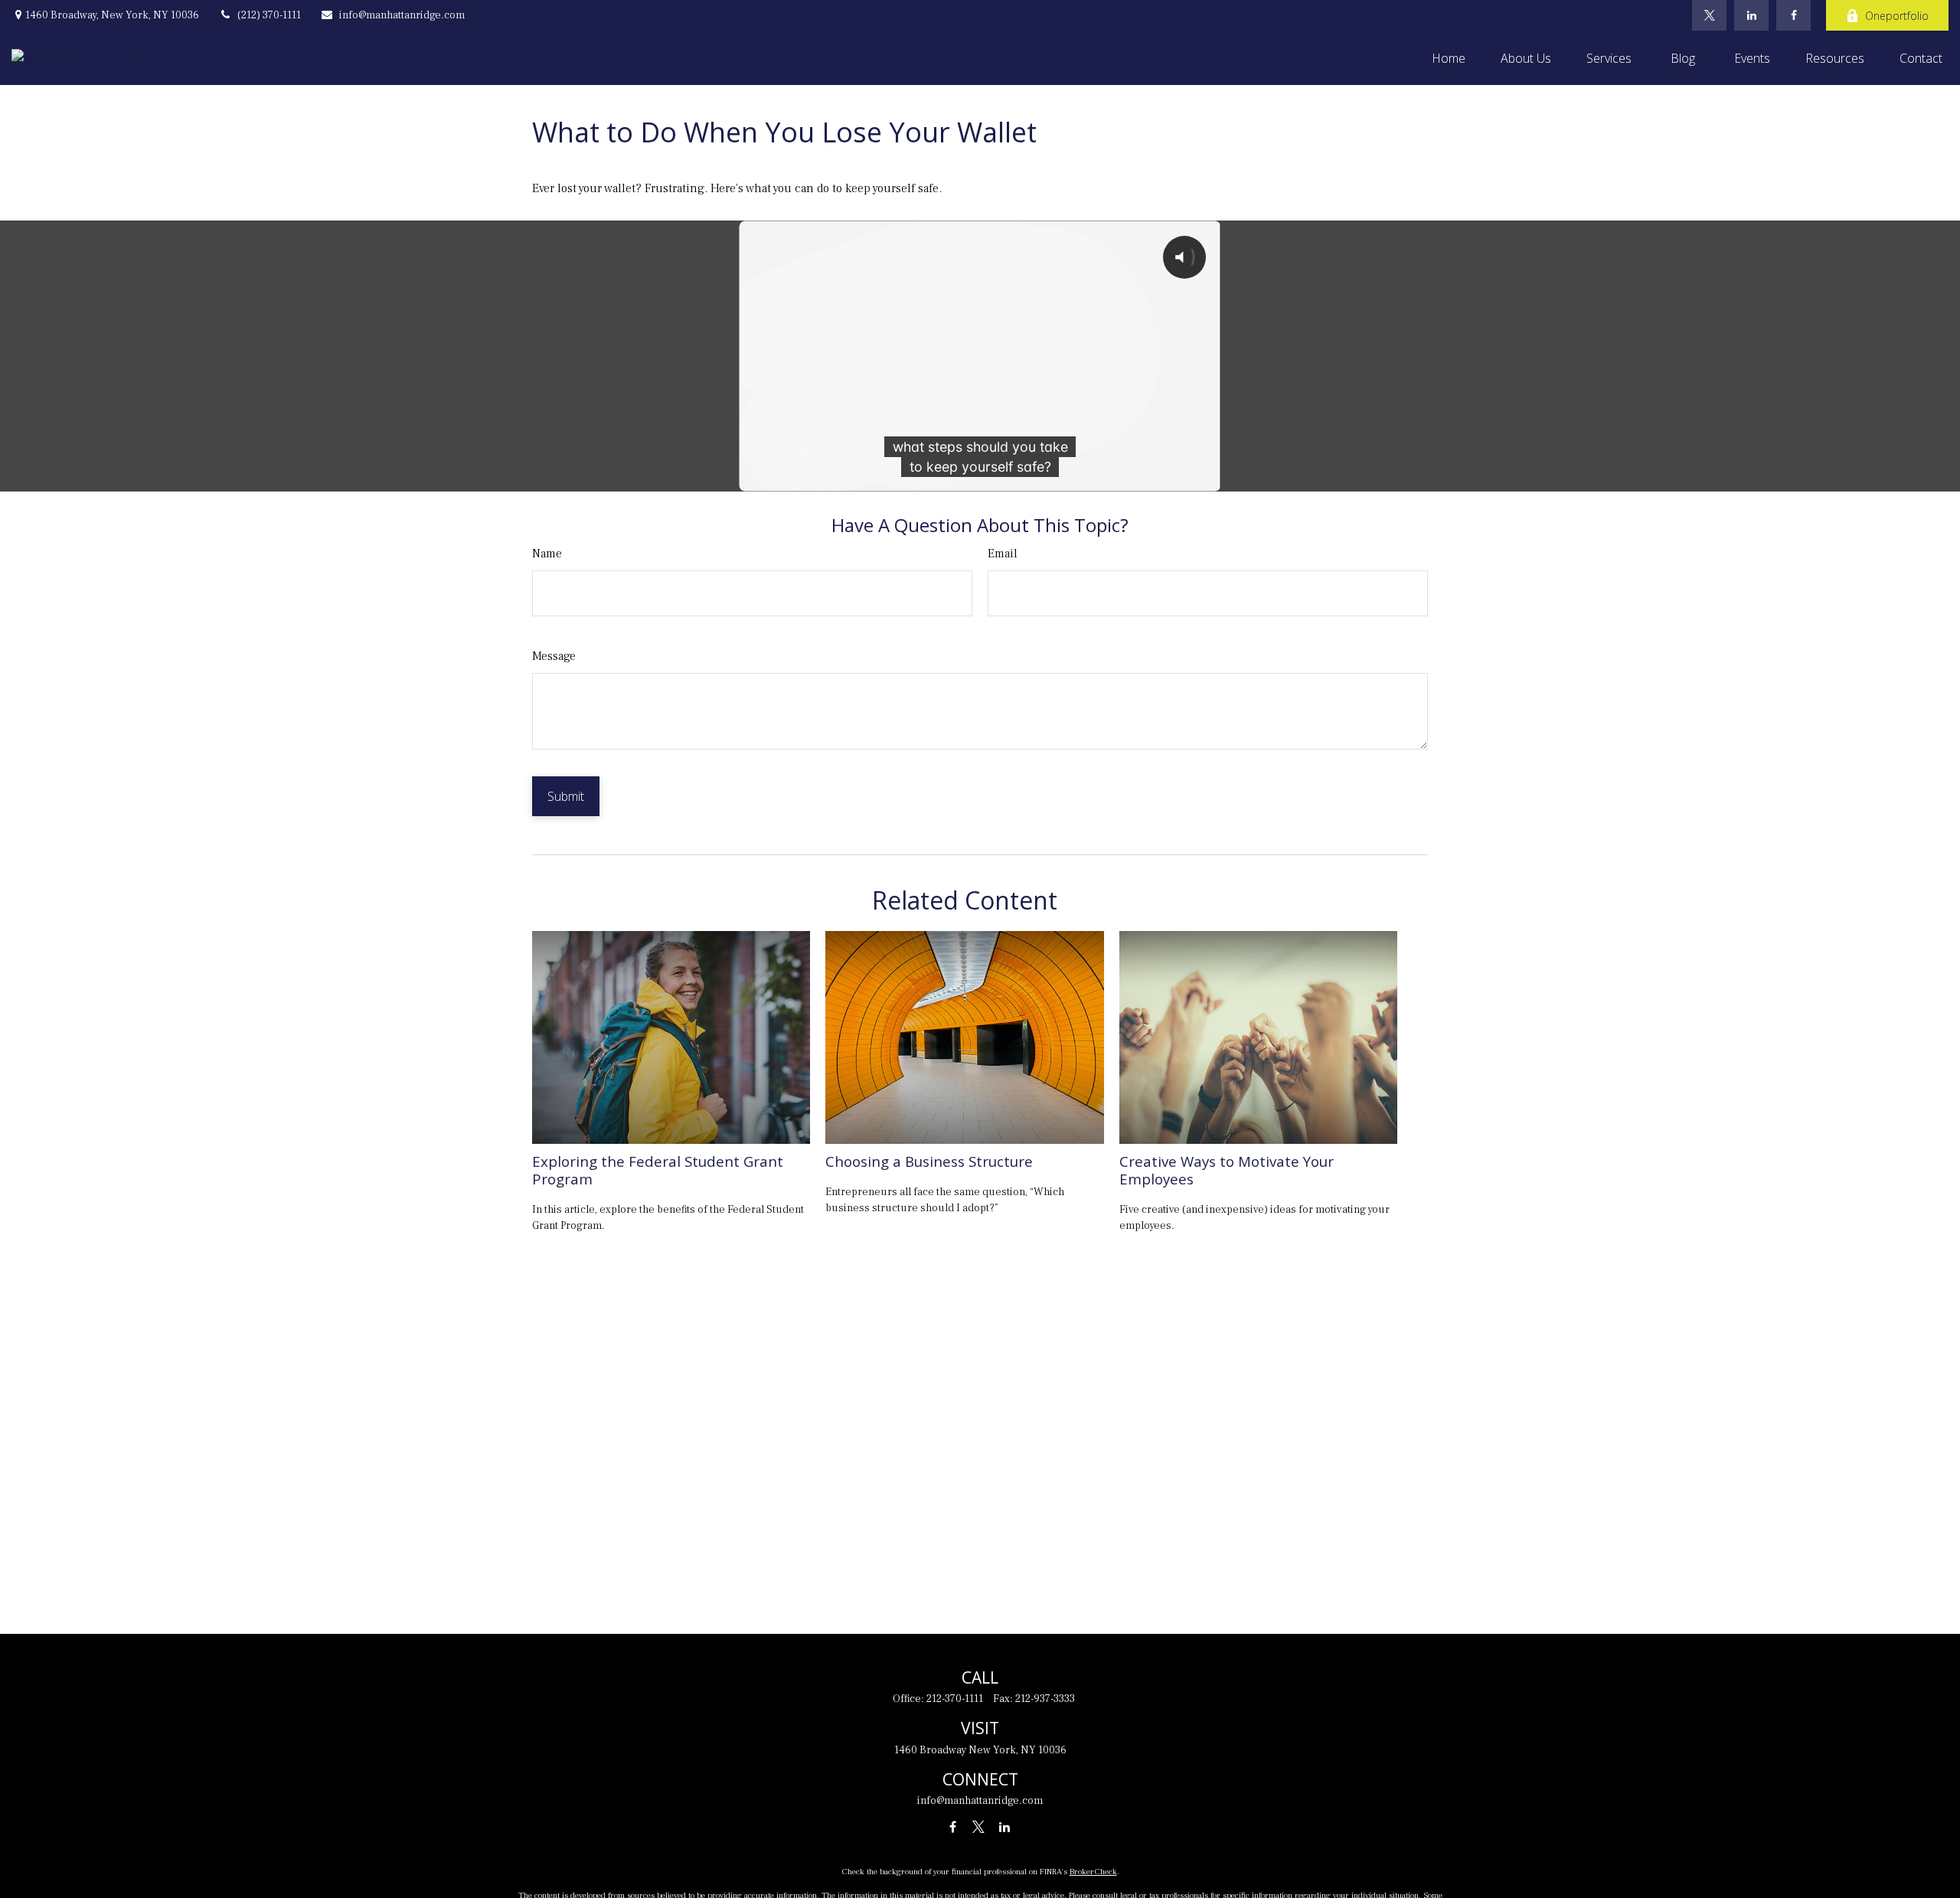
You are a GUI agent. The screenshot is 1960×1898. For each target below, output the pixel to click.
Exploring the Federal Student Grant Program (658, 1170)
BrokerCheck (1093, 1872)
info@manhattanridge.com (402, 15)
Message (554, 656)
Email (1003, 554)
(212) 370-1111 (269, 15)
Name (547, 554)
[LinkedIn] (1751, 15)
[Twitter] (1709, 15)
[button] (1449, 58)
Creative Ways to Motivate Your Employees (1227, 1170)
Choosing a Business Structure (929, 1161)
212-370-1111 (955, 1699)
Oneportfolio (1897, 16)
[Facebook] (1793, 15)
